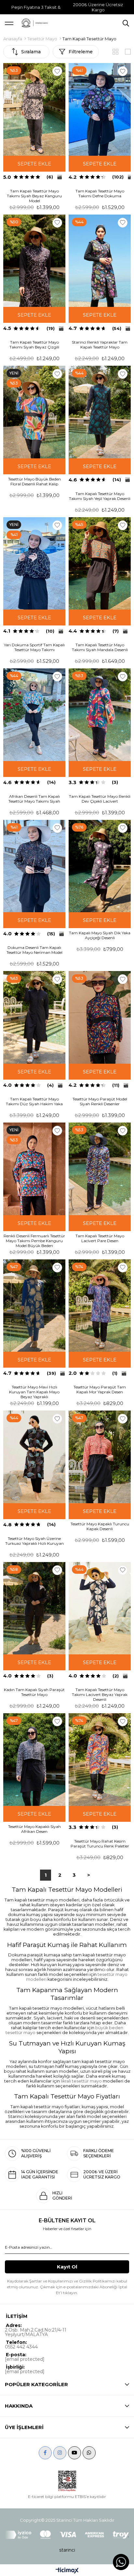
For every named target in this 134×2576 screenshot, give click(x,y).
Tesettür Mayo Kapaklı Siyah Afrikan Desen (34, 1829)
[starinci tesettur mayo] (34, 23)
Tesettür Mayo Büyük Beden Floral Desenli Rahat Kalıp (34, 481)
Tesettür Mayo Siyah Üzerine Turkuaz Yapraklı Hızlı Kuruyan (34, 1541)
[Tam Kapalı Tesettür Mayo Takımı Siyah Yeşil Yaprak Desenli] (100, 412)
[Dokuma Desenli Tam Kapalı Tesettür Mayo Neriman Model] (34, 866)
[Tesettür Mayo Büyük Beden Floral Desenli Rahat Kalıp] (34, 412)
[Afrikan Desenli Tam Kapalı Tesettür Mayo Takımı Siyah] (34, 715)
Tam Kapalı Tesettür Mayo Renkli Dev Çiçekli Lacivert (100, 799)
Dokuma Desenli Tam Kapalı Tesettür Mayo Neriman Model (34, 950)
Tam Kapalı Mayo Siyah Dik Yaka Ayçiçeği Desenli (100, 935)
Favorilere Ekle (57, 71)
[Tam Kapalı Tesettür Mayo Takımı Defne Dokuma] (100, 109)
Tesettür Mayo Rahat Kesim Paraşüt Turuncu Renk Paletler (100, 1844)
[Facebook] (45, 2453)
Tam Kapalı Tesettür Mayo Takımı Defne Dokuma (100, 193)
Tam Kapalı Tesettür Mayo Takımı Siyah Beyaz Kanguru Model (34, 196)
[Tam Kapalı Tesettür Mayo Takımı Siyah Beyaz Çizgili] (34, 261)
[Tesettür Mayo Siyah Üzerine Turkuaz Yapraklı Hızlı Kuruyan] (34, 1457)
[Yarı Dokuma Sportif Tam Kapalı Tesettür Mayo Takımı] (34, 564)
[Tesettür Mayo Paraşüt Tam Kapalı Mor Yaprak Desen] (100, 1306)
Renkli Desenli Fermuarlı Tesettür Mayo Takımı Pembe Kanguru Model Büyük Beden (34, 1241)
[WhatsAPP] (89, 2453)
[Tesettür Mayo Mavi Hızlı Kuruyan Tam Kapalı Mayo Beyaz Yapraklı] (34, 1306)
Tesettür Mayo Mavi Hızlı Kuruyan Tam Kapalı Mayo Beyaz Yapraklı (34, 1392)
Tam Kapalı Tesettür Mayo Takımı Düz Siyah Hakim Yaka (34, 1101)
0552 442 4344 (21, 2347)
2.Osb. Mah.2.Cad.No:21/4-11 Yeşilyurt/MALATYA (36, 2332)
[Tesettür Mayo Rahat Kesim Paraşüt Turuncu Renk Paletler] (100, 1760)
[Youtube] (74, 2453)
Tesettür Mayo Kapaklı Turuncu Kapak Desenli (100, 1526)
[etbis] (67, 2481)
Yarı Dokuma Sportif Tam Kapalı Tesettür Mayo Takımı (34, 647)
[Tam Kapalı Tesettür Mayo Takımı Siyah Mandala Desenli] (100, 564)
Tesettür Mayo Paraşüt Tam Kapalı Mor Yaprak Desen (100, 1389)
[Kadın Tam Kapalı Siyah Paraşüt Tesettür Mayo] (34, 1608)
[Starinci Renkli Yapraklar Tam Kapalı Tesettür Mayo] (100, 261)
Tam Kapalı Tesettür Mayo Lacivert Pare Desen (100, 1238)
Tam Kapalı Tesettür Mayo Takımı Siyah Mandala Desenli (100, 647)
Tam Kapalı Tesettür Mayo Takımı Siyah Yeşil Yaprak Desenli (100, 496)
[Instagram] (60, 2453)
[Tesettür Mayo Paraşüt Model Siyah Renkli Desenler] (100, 1017)
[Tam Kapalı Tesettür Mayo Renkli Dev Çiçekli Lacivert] (100, 715)
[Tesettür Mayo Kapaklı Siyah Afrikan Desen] (34, 1760)
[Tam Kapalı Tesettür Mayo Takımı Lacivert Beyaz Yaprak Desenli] (100, 1608)
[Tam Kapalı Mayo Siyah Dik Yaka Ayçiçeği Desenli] (100, 866)
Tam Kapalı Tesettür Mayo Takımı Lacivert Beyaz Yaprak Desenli (100, 1695)
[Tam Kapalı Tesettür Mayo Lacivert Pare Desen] (100, 1169)
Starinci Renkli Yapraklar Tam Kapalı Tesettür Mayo (100, 345)
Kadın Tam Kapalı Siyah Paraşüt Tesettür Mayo (34, 1692)
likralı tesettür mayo (81, 2081)
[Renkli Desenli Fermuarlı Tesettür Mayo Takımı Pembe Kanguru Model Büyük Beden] (34, 1169)
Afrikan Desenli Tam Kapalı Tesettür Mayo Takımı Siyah (34, 799)
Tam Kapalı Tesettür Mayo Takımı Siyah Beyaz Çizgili (34, 345)
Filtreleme (81, 52)
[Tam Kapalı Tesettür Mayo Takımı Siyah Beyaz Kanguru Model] (34, 109)
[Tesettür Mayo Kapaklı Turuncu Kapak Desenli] (100, 1457)
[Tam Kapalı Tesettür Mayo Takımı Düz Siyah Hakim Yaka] (34, 1017)
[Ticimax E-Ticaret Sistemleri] (67, 2571)
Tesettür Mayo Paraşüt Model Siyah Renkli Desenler (100, 1101)
